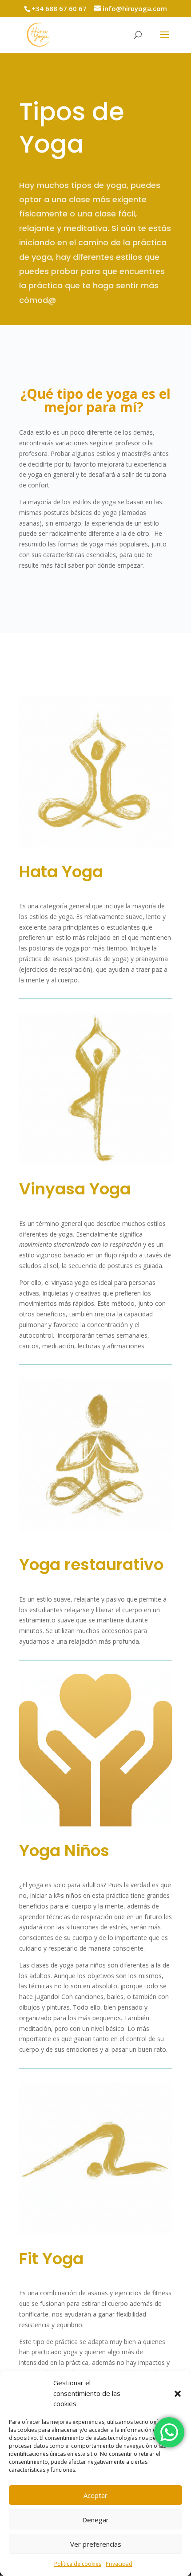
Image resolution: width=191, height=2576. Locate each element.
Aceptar (95, 2495)
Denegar (95, 2520)
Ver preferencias (96, 2544)
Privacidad (119, 2564)
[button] (178, 2394)
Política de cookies (78, 2564)
